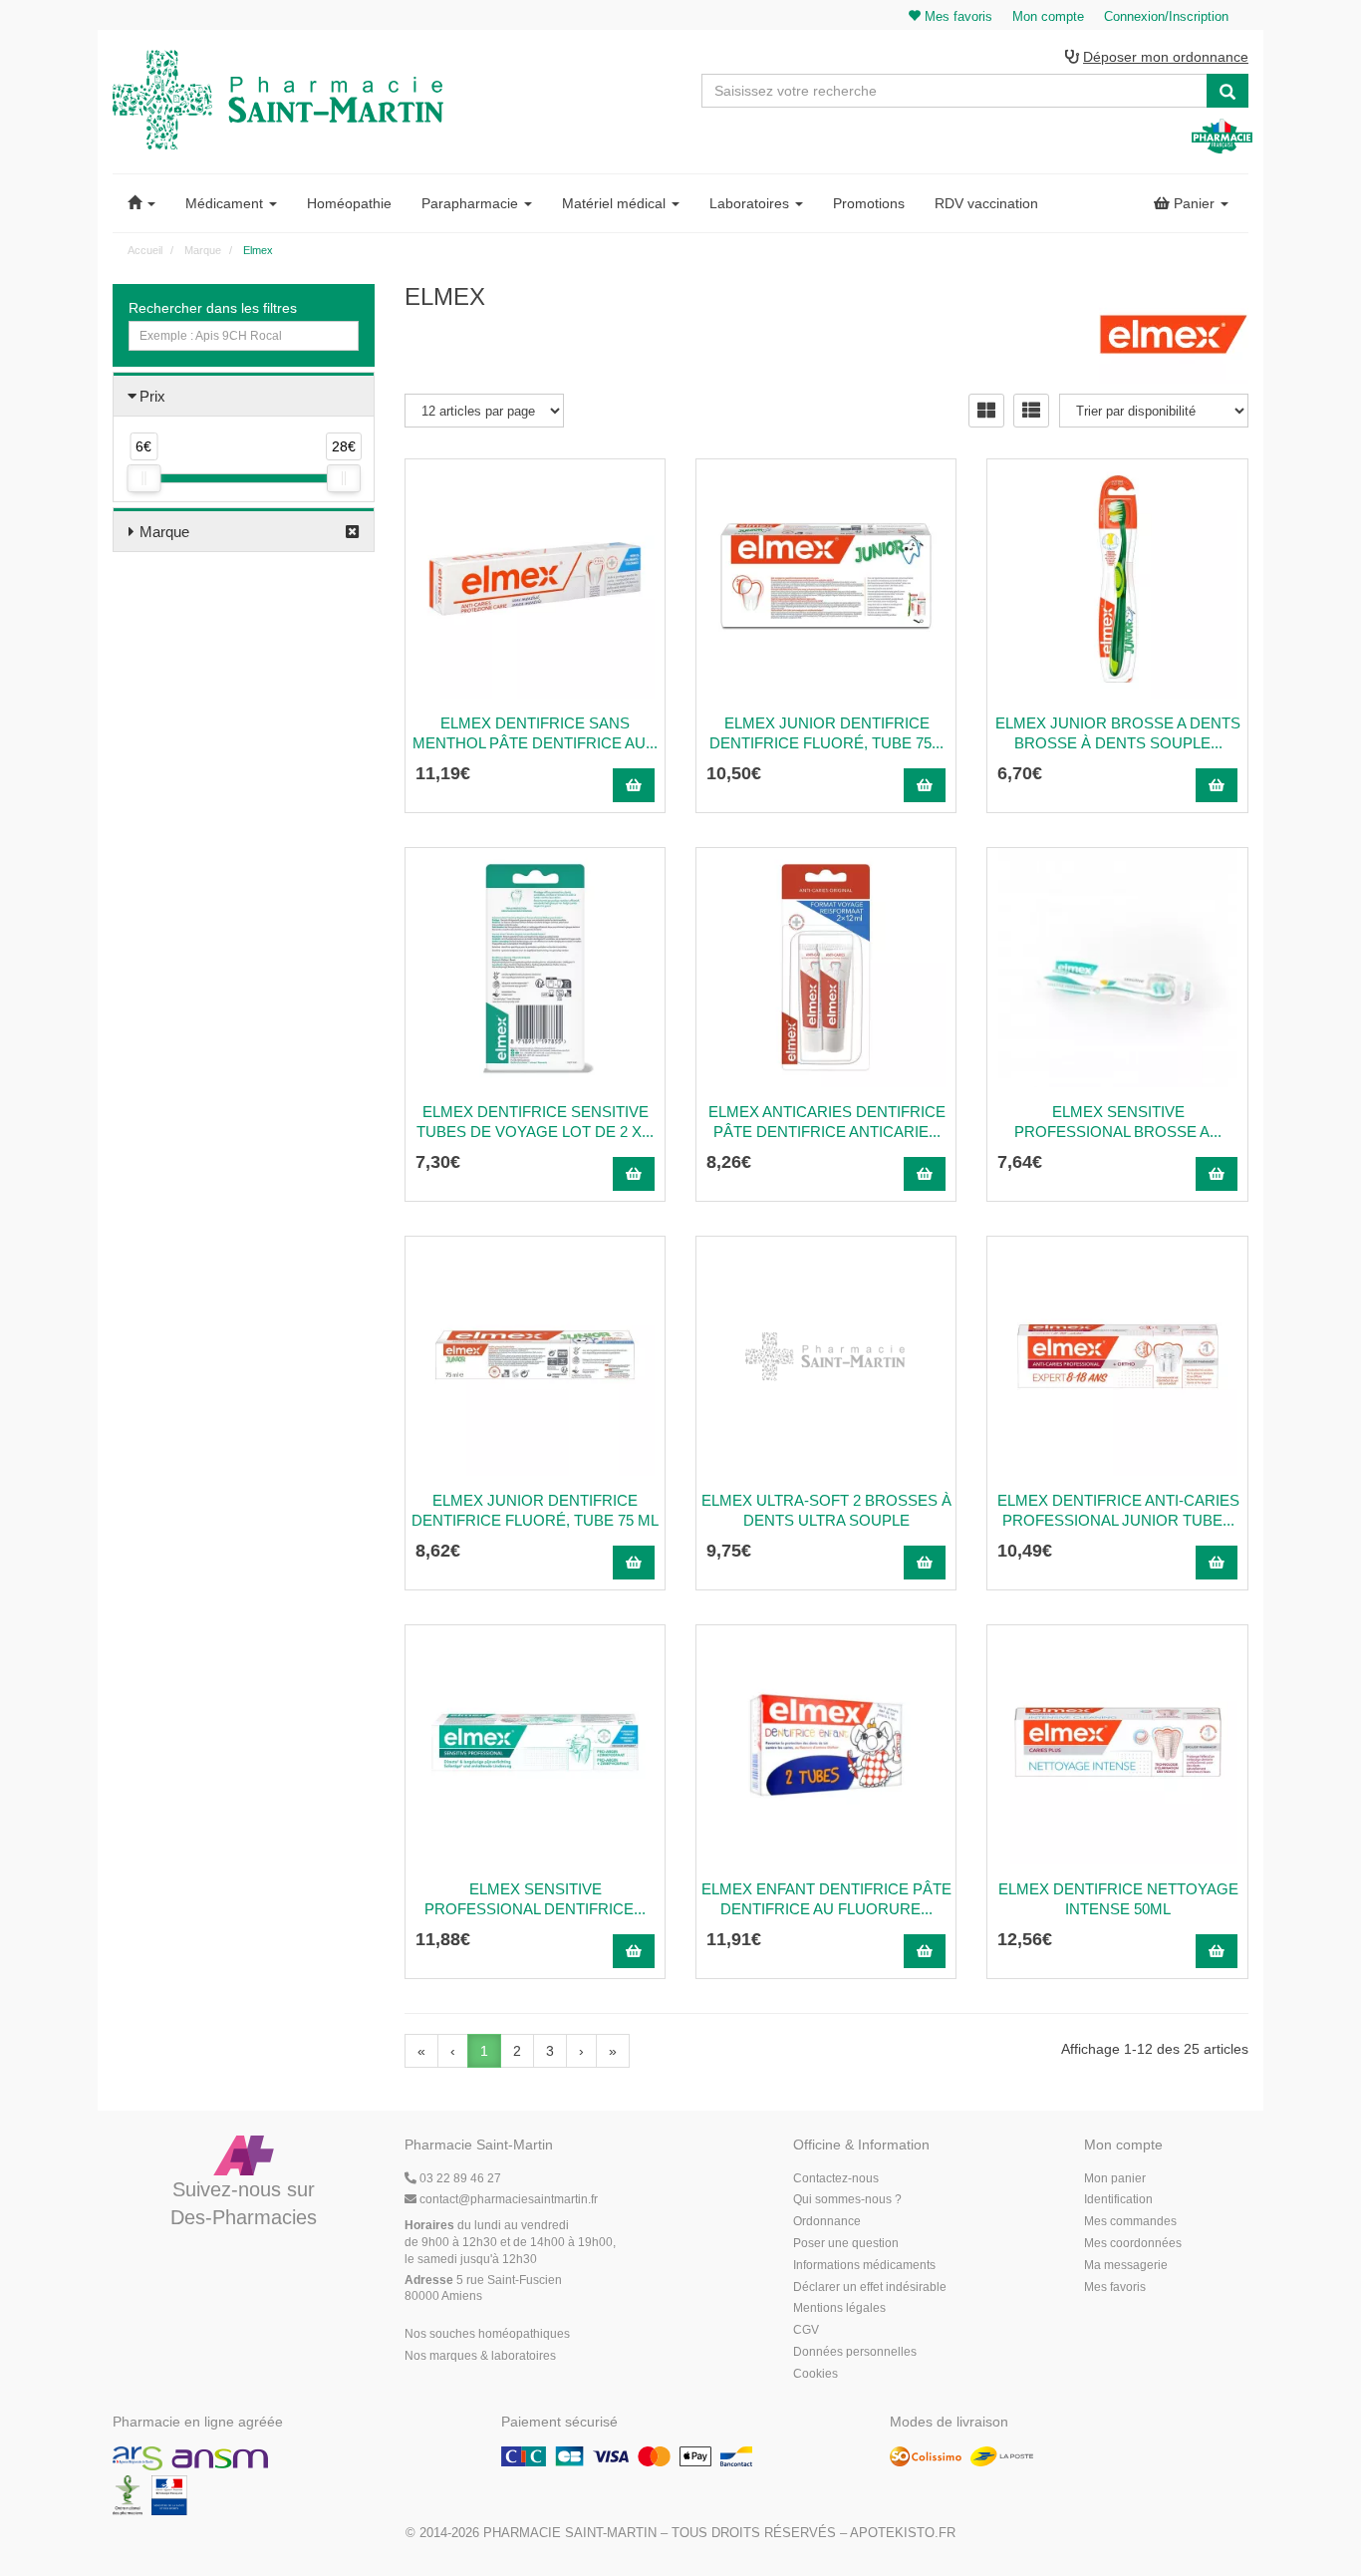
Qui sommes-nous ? (847, 2199)
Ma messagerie (1126, 2265)
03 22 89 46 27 (459, 2178)
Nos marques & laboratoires (480, 2356)
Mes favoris (1115, 2287)
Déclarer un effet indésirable (870, 2287)
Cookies (816, 2374)
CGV (806, 2330)
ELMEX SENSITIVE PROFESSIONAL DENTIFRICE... (535, 1899)
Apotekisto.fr (903, 2533)
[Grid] (986, 411)
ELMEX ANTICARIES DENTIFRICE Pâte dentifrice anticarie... (827, 1122)
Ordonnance (827, 2221)
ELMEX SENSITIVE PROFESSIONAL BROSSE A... (1118, 1122)
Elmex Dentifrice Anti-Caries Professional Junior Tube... (1118, 1510)
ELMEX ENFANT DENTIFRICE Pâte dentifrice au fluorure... (826, 1899)
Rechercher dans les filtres (213, 308)
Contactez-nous (836, 2178)
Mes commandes (1130, 2221)
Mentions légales (839, 2308)
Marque (164, 532)
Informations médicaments (864, 2265)
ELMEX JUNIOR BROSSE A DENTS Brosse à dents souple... (1118, 733)
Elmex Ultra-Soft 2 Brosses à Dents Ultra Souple (826, 1510)
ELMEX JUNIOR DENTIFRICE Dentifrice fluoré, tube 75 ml (535, 1510)
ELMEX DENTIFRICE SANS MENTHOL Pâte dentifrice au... (535, 733)
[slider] (143, 478)
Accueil (145, 250)
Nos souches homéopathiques (487, 2334)
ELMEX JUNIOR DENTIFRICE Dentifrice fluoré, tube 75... (826, 733)
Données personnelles (855, 2352)
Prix (152, 396)
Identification (1118, 2199)
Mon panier (1115, 2178)
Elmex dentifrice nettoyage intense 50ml (1118, 1899)
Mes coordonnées (1133, 2243)
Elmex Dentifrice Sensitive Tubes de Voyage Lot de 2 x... (535, 1122)
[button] (141, 203)
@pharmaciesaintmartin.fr (509, 2199)
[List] (1031, 411)
